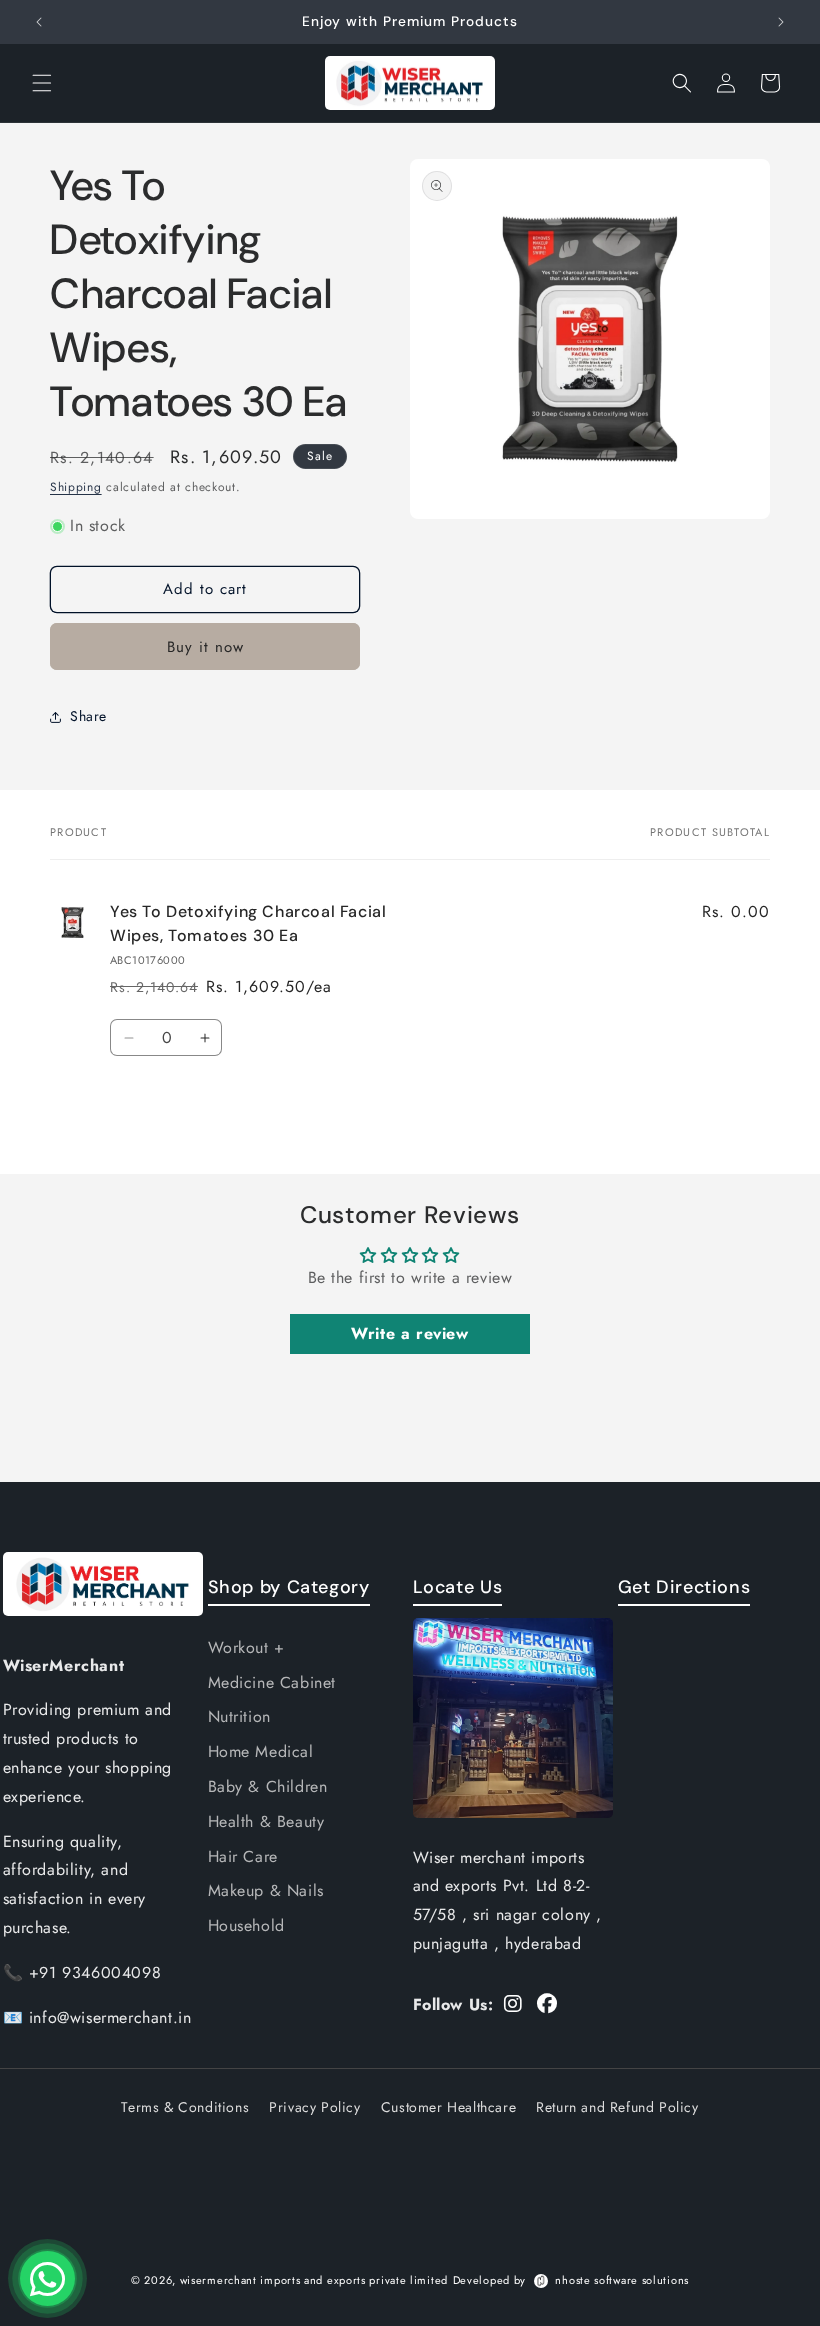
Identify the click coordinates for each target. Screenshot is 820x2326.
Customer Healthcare (448, 2107)
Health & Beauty (266, 1821)
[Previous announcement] (39, 22)
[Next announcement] (781, 22)
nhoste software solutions (622, 2280)
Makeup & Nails (266, 1890)
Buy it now (205, 647)
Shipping (76, 487)
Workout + (246, 1647)
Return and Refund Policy (617, 2107)
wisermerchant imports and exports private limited (314, 2280)
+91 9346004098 (95, 1972)
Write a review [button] (409, 1333)
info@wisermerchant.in (110, 2017)
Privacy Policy (314, 2107)
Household (246, 1925)
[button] (42, 83)
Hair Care (243, 1856)
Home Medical (261, 1751)
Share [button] (88, 716)
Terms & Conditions (185, 2107)
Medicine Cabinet (272, 1682)
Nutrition (239, 1716)
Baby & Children (268, 1786)
